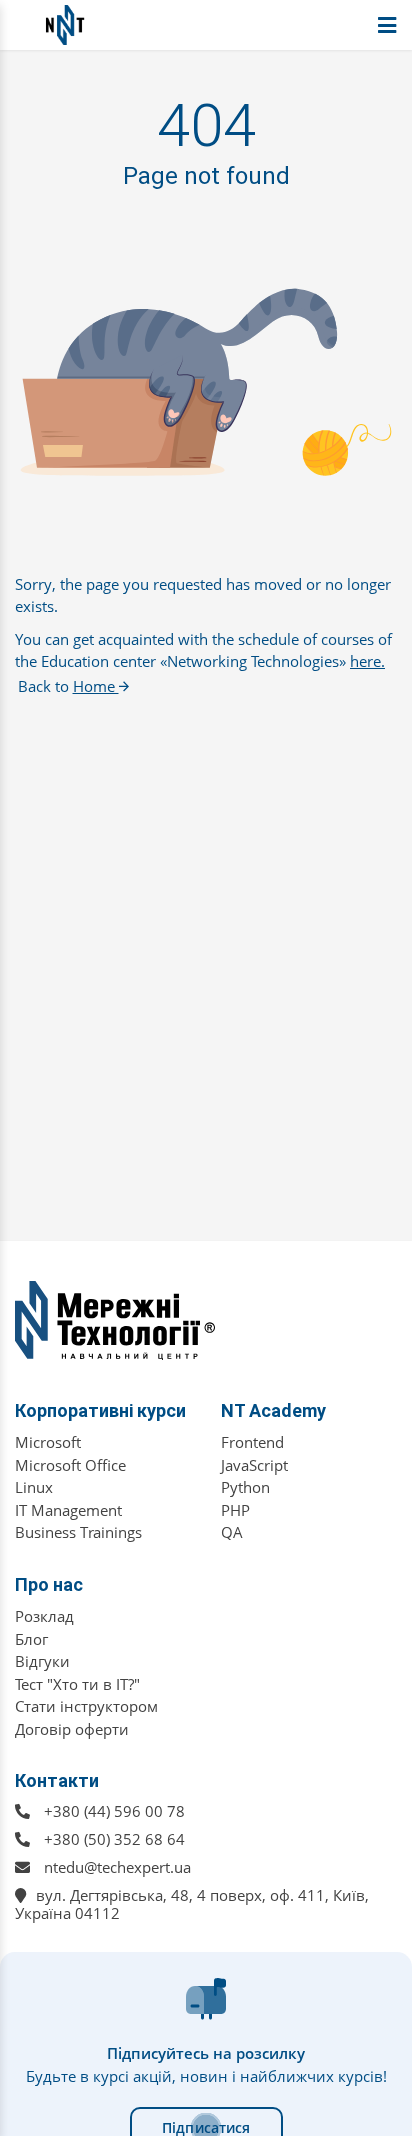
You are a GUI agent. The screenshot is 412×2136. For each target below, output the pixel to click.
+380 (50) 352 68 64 (114, 1839)
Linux (34, 1487)
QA (232, 1532)
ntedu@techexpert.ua (117, 1867)
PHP (235, 1510)
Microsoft (48, 1442)
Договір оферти (72, 1729)
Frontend (252, 1442)
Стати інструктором (86, 1706)
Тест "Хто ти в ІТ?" (77, 1684)
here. (367, 661)
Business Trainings (78, 1532)
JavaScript (254, 1465)
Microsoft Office (70, 1465)
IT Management (68, 1510)
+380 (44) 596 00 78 (114, 1811)
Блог (31, 1639)
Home (96, 686)
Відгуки (42, 1661)
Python (245, 1487)
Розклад (44, 1616)
